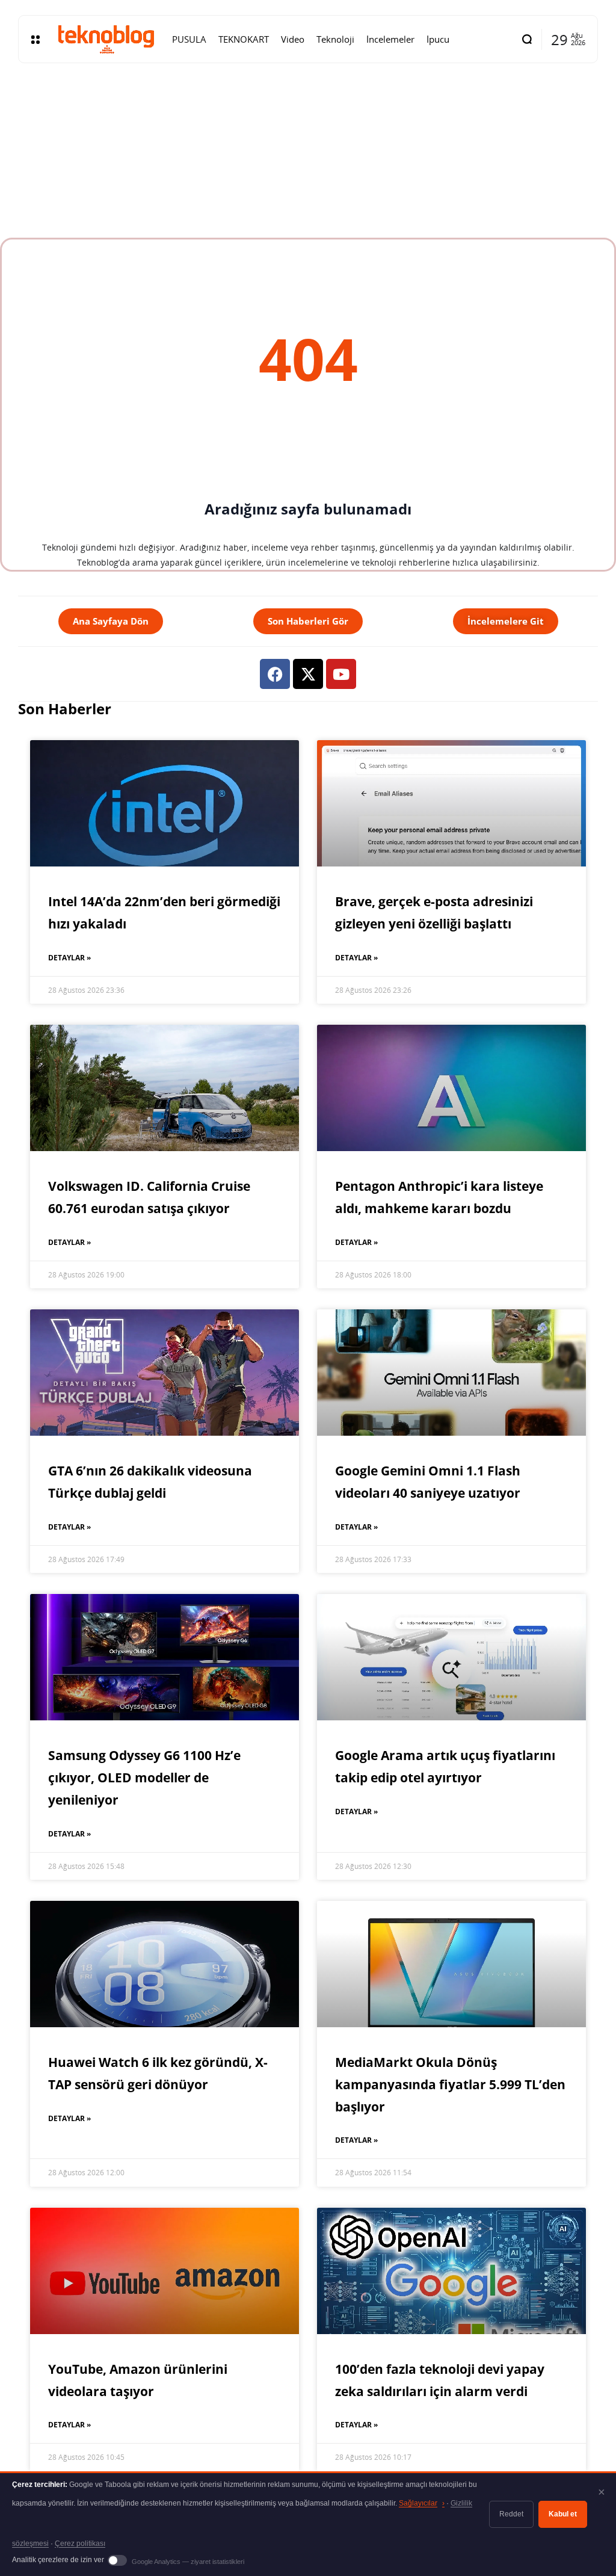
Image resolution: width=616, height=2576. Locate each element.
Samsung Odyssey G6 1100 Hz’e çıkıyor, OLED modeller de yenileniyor (144, 1778)
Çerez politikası (80, 2544)
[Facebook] (275, 674)
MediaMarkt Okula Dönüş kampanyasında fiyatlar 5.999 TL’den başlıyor (450, 2084)
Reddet (511, 2514)
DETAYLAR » (69, 958)
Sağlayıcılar (422, 2503)
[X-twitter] (308, 674)
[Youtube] (341, 674)
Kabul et (563, 2514)
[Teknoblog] (106, 39)
